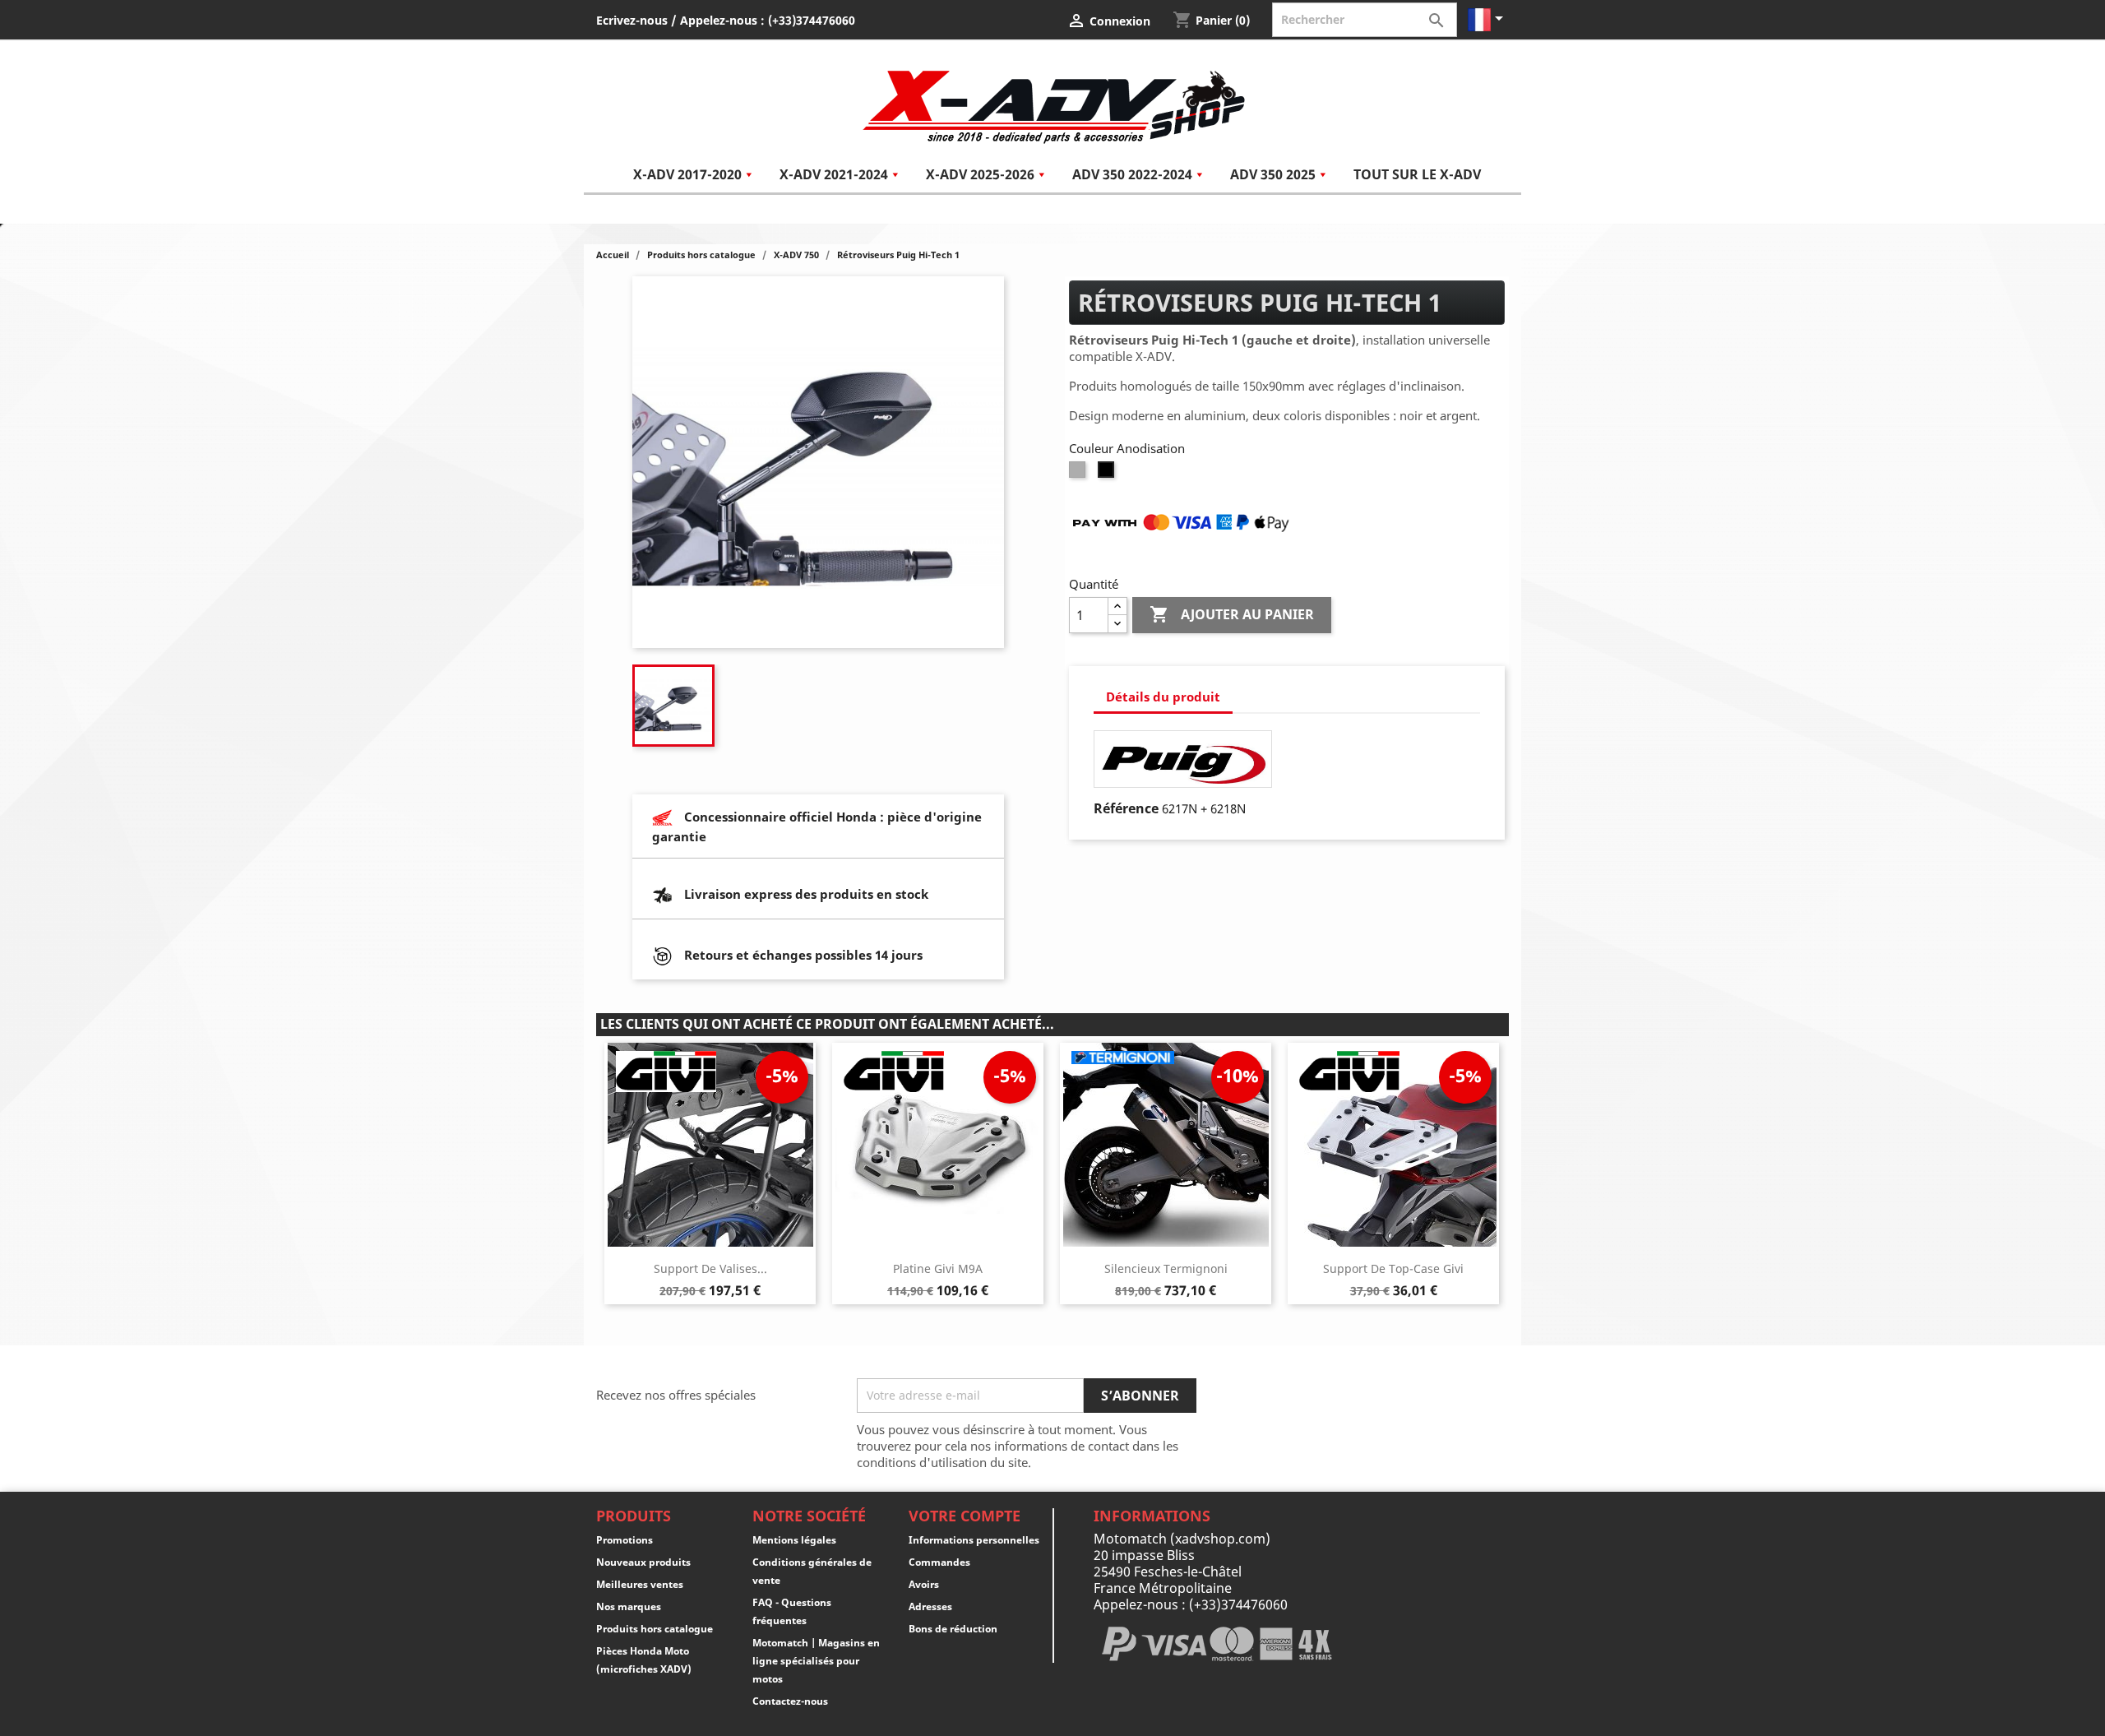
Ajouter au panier (1232, 614)
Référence (1126, 808)
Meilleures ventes (640, 1584)
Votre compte (965, 1516)
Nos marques (629, 1606)
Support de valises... (710, 1268)
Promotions (625, 1540)
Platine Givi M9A (938, 1268)
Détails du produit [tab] (1163, 697)
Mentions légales (794, 1540)
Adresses (930, 1606)
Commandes (939, 1562)
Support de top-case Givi (1393, 1268)
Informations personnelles (974, 1540)
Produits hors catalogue (655, 1629)
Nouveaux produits (643, 1562)
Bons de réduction (953, 1629)
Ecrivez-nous (632, 20)
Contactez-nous (790, 1701)
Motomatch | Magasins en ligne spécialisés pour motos (816, 1661)
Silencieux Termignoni (1166, 1268)
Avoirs (924, 1584)
